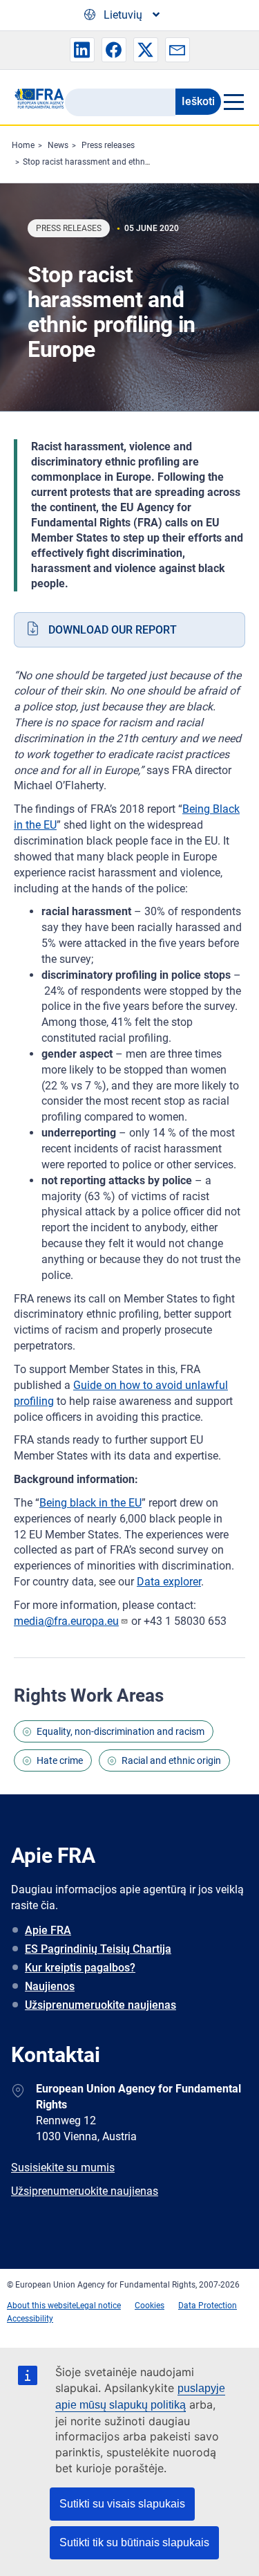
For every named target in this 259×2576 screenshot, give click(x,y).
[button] (82, 50)
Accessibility (30, 2319)
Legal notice (98, 2306)
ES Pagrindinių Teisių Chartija (98, 1949)
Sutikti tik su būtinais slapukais (134, 2542)
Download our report (113, 630)
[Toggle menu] (233, 102)
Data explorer (169, 1582)
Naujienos (50, 1986)
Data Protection (208, 2306)
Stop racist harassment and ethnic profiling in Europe (122, 162)
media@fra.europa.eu (66, 1621)
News (58, 145)
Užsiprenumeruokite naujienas (100, 2005)
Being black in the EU (90, 1503)
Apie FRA (48, 1930)
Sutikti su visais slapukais (122, 2504)
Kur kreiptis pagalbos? (80, 1968)
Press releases (108, 145)
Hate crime (60, 1760)
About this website (41, 2306)
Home (23, 145)
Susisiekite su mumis (63, 2168)
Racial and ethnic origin (171, 1760)
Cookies (150, 2306)
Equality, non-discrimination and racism (121, 1731)
